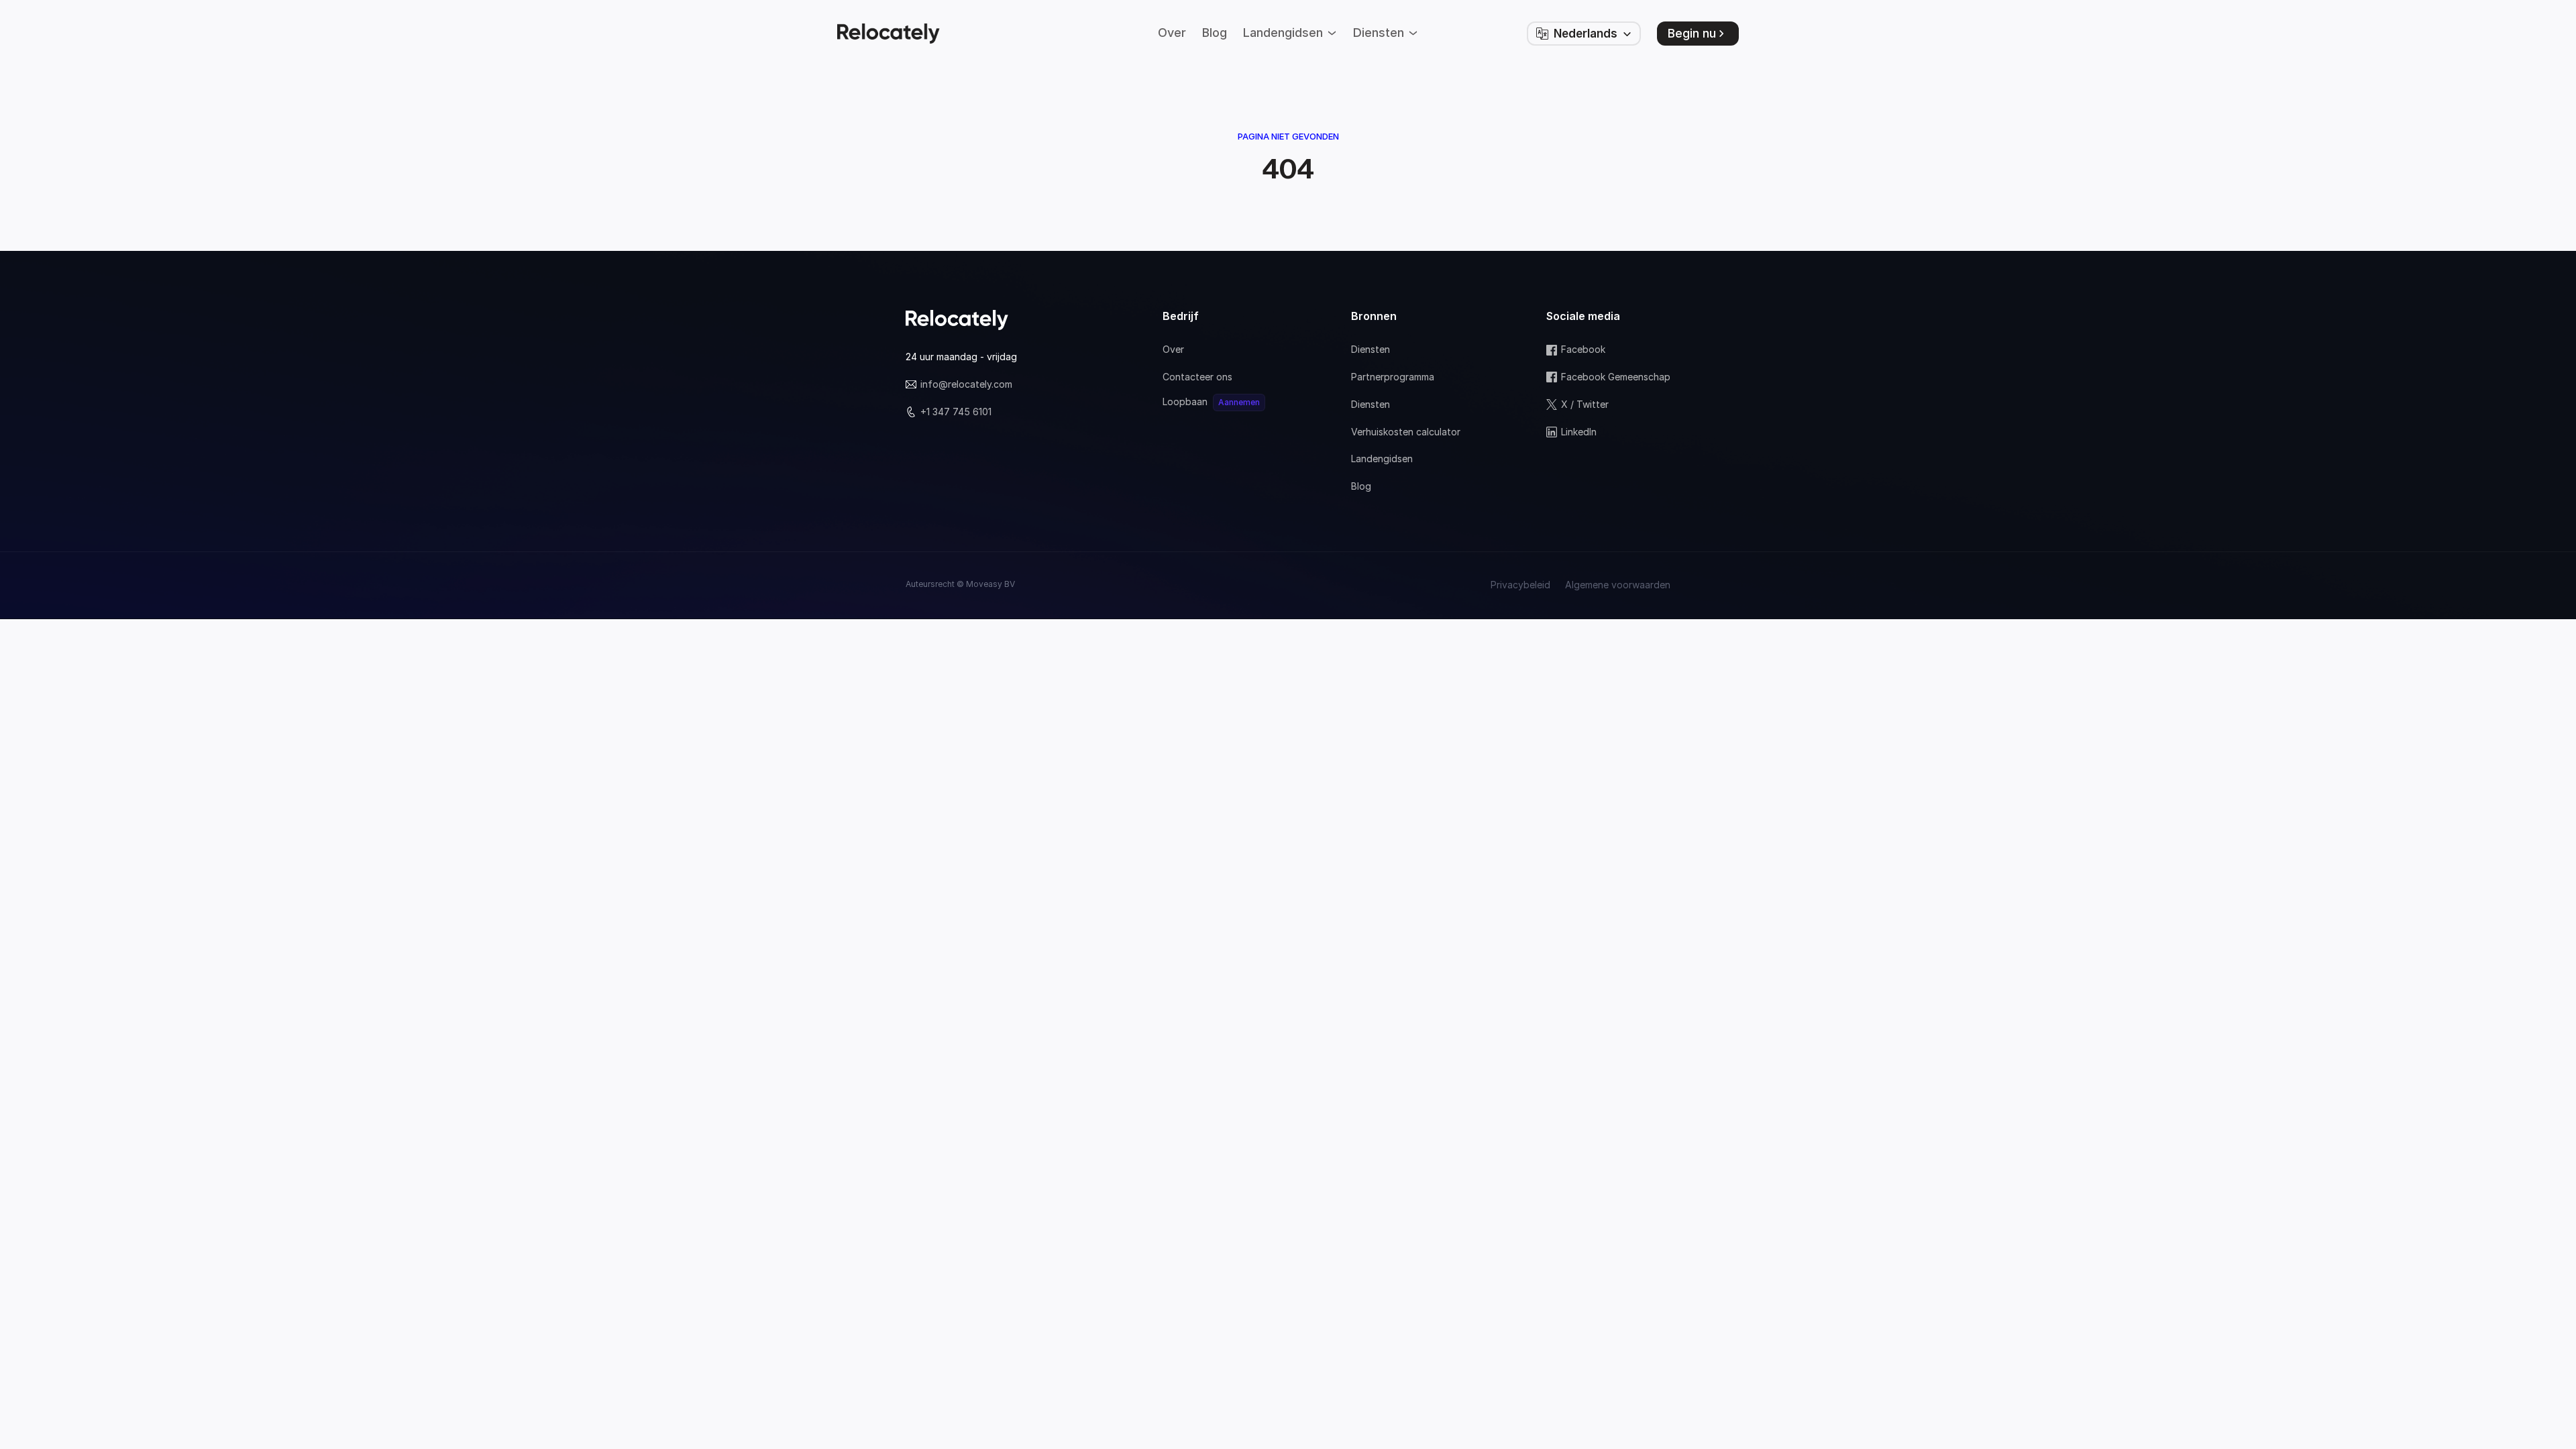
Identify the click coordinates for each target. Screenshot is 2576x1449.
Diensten (1371, 349)
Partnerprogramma (1393, 377)
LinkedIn (1579, 432)
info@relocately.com (966, 384)
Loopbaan (1185, 401)
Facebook (1583, 349)
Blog (1361, 486)
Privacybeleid (1520, 585)
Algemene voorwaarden (1618, 585)
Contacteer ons (1197, 377)
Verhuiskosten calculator (1406, 432)
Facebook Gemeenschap (1616, 377)
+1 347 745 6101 (956, 412)
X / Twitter (1585, 404)
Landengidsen (1382, 459)
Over (1173, 349)
